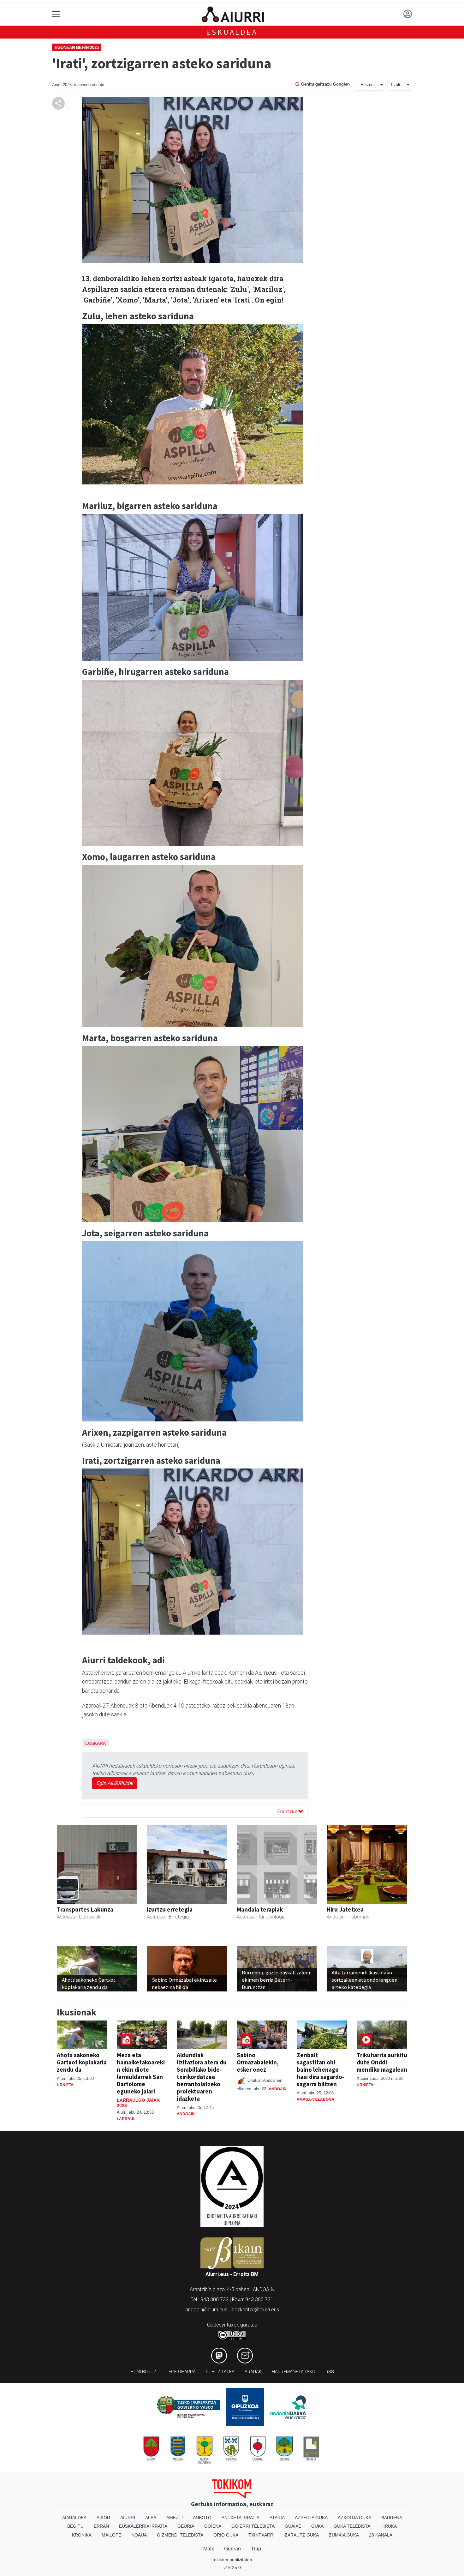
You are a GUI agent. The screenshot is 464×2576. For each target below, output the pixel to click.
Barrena (392, 2518)
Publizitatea (220, 2372)
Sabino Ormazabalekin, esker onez (258, 2062)
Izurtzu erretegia (170, 1909)
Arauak (253, 2372)
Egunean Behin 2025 (77, 48)
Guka (317, 2526)
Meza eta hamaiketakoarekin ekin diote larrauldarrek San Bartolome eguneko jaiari (141, 2073)
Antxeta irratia (241, 2518)
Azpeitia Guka (311, 2518)
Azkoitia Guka (354, 2518)
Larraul (126, 2119)
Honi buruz (143, 2372)
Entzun (367, 85)
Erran (101, 2526)
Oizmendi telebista (180, 2535)
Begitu (75, 2526)
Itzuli (396, 85)
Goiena (213, 2526)
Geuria (186, 2526)
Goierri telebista (253, 2526)
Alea (151, 2518)
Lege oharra (181, 2372)
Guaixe (293, 2526)
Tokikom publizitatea (232, 2560)
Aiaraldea (74, 2518)
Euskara (95, 1743)
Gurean (232, 2549)
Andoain (186, 2114)
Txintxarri (262, 2535)
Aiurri (128, 2518)
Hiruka (389, 2526)
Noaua (139, 2535)
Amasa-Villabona (315, 2099)
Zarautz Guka (302, 2535)
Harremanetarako (294, 2372)
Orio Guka (226, 2535)
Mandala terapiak (260, 1909)
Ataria (277, 2518)
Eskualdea (232, 32)
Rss (330, 2372)
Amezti (175, 2518)
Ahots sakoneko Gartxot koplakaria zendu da (82, 2062)
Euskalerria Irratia (143, 2526)
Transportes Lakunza (85, 1909)
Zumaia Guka (344, 2535)
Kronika (82, 2535)
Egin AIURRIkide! (115, 1783)
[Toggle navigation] (56, 14)
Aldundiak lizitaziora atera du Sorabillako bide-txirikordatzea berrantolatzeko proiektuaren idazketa (202, 2077)
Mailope (111, 2535)
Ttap (256, 2549)
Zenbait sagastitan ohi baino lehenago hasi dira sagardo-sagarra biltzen (321, 2069)
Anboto (202, 2518)
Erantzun (288, 1811)
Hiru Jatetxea (345, 1909)
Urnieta (65, 2085)
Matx (209, 2549)
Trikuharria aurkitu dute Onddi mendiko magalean (382, 2062)
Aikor (103, 2518)
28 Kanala (381, 2535)
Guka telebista (352, 2526)
